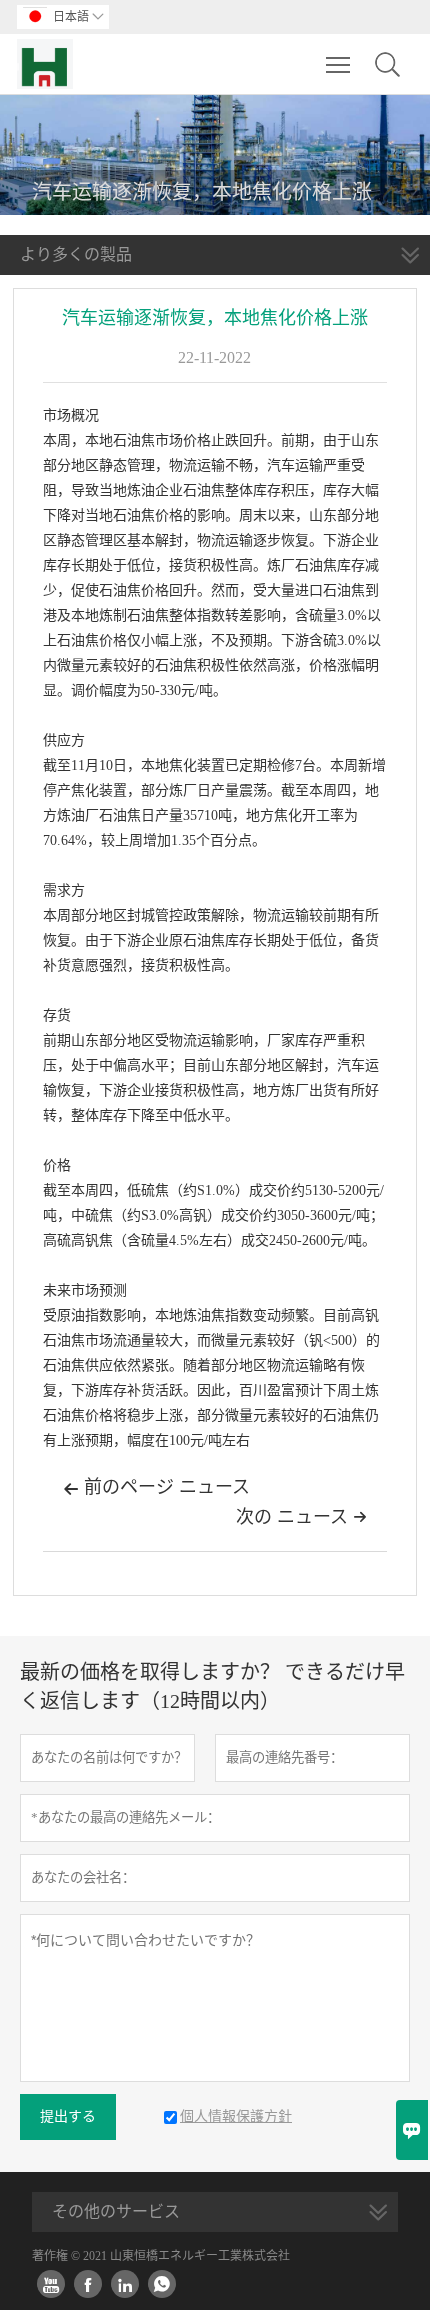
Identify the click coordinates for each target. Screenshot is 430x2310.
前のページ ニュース (156, 1487)
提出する (68, 2116)
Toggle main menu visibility (338, 64)
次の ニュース (301, 1517)
